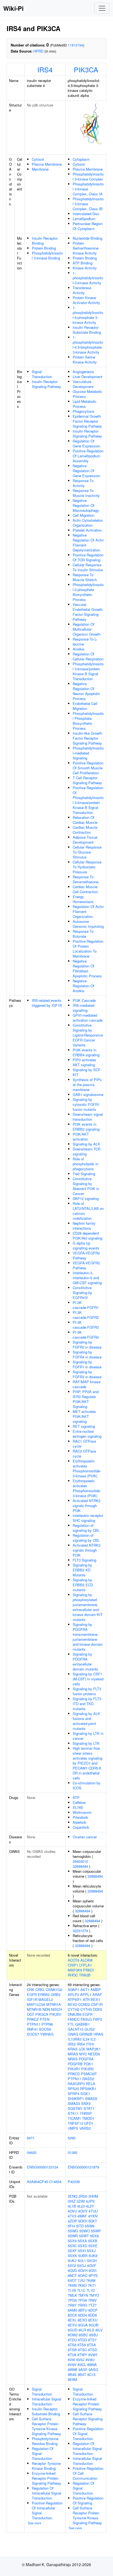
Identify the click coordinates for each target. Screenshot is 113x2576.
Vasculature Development (83, 384)
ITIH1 (90, 2044)
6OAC (83, 2275)
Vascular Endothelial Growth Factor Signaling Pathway (88, 612)
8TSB (72, 2350)
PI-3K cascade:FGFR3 (86, 1325)
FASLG (86, 2019)
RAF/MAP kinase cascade (87, 1384)
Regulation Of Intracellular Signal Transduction (46, 2493)
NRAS (73, 2059)
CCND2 (84, 2004)
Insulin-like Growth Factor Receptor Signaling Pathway (87, 738)
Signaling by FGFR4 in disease (87, 1354)
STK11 (73, 2113)
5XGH (92, 2261)
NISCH (56, 2009)
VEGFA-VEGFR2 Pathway (86, 1255)
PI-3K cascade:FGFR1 (86, 1305)
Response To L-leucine (85, 642)
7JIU (81, 2280)
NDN (46, 2009)
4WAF (82, 2216)
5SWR (73, 2236)
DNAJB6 (75, 2014)
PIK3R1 (56, 2014)
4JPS (90, 2201)
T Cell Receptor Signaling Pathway (87, 780)
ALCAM (86, 1960)
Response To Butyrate (83, 934)
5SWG (73, 2231)
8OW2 (73, 2335)
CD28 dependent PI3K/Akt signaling (87, 1236)
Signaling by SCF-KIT (87, 1072)
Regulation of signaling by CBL (86, 1528)
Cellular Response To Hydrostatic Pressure (87, 867)
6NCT (72, 2275)
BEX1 (95, 1999)
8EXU (93, 2320)
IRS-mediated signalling (84, 1008)
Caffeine (79, 1802)
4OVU (72, 2211)
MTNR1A (54, 2004)
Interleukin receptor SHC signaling (88, 1518)
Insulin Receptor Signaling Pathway (46, 384)
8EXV (72, 2325)
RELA (91, 2084)
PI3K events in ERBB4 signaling (86, 1052)
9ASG (93, 2369)
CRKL (40, 1990)
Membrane (40, 169)
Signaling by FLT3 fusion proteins (87, 1691)
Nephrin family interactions (84, 1226)
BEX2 (72, 2004)
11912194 (75, 45)
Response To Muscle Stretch (85, 577)
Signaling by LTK (86, 1743)
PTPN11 (34, 2024)
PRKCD (74, 2074)
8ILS (91, 2330)
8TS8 (72, 2345)
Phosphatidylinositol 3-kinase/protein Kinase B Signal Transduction (88, 671)
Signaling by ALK (86, 1144)
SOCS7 (33, 2034)
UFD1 (89, 2123)
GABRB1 (82, 2024)
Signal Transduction (42, 374)
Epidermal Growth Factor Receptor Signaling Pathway (87, 421)
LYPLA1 (86, 1965)
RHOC (73, 1975)
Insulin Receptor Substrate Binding (87, 330)
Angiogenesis (83, 372)
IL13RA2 (75, 2039)
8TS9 (82, 2345)
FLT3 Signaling (84, 1560)
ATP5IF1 (75, 1999)
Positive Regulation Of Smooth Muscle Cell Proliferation (88, 768)
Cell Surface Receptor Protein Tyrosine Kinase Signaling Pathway (46, 2426)
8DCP (93, 2310)
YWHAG (47, 2034)
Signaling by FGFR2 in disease (87, 1345)
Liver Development (87, 377)
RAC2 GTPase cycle (84, 1454)
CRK (31, 1990)
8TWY (82, 2355)
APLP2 (73, 1994)
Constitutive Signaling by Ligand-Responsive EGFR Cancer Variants (88, 1035)
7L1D (91, 2290)
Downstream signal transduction (88, 1117)
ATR (86, 1999)
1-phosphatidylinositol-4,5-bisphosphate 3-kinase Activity (88, 345)
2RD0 (83, 2196)
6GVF (92, 2265)
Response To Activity (83, 483)
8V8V (72, 2365)
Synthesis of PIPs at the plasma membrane (87, 1085)
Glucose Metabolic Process (87, 394)
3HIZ (72, 2201)
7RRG (82, 2305)
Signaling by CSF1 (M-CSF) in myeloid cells (88, 1679)
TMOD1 (88, 2118)
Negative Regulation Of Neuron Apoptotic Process (86, 691)
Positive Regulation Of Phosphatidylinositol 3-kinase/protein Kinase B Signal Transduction (88, 800)
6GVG (72, 2270)
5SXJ (91, 2251)
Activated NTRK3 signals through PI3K (87, 1550)
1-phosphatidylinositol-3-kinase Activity (88, 278)
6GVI (93, 2270)
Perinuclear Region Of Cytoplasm (88, 226)
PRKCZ (33, 2019)
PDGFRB (75, 2064)
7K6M (91, 2280)
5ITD (80, 2226)
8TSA (91, 2345)
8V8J (80, 2360)
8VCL (82, 2365)
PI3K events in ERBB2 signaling (86, 1127)
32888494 (80, 1866)
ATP (76, 1797)
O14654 (55, 2182)
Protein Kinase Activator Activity (86, 300)
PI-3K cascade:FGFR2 (86, 1315)
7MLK (72, 2295)
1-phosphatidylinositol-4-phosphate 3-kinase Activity (88, 315)
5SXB (93, 2241)
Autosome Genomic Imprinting (88, 924)
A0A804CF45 (37, 2182)
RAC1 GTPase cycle (84, 1444)
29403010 (80, 1861)
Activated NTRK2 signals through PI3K (87, 1506)
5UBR (83, 2256)
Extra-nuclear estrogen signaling (87, 1434)
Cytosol (38, 159)
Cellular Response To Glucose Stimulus (87, 852)
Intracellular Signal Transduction (46, 2401)
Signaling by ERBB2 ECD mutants (83, 1585)
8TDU (72, 2340)
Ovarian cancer (85, 1837)
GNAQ (73, 2034)
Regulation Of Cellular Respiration (88, 656)
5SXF (72, 2251)
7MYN (83, 2295)
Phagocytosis (84, 411)
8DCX (72, 2315)
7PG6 (82, 2300)
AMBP (96, 1990)
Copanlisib (81, 1827)
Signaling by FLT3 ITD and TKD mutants (87, 1704)
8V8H (93, 2355)
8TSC (82, 2350)
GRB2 (56, 1994)
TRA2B (85, 1975)
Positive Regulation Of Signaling (88, 2500)
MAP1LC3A (36, 2004)
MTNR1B (34, 2009)
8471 (31, 2138)
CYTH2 (74, 2009)
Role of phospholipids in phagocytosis (85, 1164)
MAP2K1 (94, 2049)
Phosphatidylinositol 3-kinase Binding (47, 255)
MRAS (73, 2054)
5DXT (93, 2221)
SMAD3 (74, 2103)
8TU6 (72, 2355)
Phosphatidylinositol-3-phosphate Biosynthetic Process (88, 592)
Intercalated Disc (86, 214)
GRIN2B (86, 2034)
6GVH (83, 2270)
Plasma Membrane (47, 164)
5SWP (96, 2231)
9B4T (82, 2374)
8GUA (83, 2325)
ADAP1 (74, 1990)
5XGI (72, 2265)
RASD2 (88, 2079)
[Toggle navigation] (102, 8)
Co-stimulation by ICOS (87, 1785)
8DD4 (83, 2315)
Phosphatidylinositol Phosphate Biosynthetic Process (88, 721)
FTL (71, 2024)
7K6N (72, 2285)
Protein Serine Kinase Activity (85, 359)
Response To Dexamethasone (86, 879)
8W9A (92, 2365)
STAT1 (89, 2108)
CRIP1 (73, 1965)
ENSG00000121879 (83, 2167)
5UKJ (72, 2261)
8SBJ (94, 2335)
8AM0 (72, 2310)
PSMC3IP (89, 2074)
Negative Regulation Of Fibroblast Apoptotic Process (87, 968)
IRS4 (45, 69)
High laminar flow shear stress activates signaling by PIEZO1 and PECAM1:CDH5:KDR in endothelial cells (87, 1763)
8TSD (93, 2350)
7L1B (72, 2290)
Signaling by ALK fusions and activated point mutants (86, 1721)
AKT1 (85, 1990)
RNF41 (32, 2029)
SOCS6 (45, 2029)
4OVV (83, 2211)
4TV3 (72, 2216)
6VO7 (72, 2280)
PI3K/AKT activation (81, 1137)
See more (35, 2523)
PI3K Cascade (84, 1000)
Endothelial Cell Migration (85, 706)
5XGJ (82, 2265)
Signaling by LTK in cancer (88, 1736)
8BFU (83, 2310)
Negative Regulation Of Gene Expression (86, 471)
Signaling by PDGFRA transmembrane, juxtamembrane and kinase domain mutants (88, 1637)
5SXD (83, 2246)
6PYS (93, 2275)
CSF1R (97, 2004)
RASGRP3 (76, 2084)
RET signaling (84, 1426)
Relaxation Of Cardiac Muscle (85, 820)
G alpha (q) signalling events (86, 1245)
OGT (31, 2014)
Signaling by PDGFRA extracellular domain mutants (85, 1662)
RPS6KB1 (88, 2089)
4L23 (81, 2206)
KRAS (73, 2049)
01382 (73, 2152)
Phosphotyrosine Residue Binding (45, 2441)
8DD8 (92, 2315)
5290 (72, 2138)
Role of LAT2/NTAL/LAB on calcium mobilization (88, 1211)
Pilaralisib (80, 1817)
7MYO (94, 2295)
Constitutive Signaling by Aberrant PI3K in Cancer (86, 1186)
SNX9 (86, 2103)
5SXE (93, 2246)
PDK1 (88, 2064)
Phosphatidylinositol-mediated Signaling (88, 753)
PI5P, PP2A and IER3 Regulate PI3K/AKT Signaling (86, 1399)
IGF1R (32, 1999)
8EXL (72, 2320)
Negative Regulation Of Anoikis (84, 986)
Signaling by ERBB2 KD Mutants (82, 1570)
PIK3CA (86, 69)
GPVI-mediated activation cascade (88, 1018)
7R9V (92, 2300)
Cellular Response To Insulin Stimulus (88, 567)
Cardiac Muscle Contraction (85, 830)
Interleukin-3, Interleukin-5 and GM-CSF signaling (87, 1278)
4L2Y (90, 2206)
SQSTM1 (75, 2108)
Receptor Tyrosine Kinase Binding (46, 2466)
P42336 (74, 2182)
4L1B (72, 2206)
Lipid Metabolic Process (85, 404)
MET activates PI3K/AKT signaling (84, 1416)
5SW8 (90, 2226)
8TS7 (92, 2340)
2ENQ (73, 2196)
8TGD (82, 2340)
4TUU (93, 2211)
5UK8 (93, 2256)
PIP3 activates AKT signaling (84, 1062)
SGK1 (85, 2094)
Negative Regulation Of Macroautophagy (86, 505)
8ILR (82, 2330)
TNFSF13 (75, 2123)
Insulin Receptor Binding (45, 241)
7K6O (82, 2285)
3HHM (93, 2196)
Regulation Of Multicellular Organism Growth (87, 629)
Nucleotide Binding (87, 238)
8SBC (83, 2335)
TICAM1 (74, 2118)
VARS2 (85, 2128)
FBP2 (98, 2019)
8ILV (99, 2330)
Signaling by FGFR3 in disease (87, 1374)
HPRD (38, 51)
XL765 (78, 1807)
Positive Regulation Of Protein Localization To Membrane (88, 949)
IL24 (86, 2039)
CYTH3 (86, 2009)
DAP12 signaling (86, 1198)
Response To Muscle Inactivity (86, 493)
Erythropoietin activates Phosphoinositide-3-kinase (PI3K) (87, 1468)
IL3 (93, 2039)
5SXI (82, 2251)
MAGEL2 (46, 1999)
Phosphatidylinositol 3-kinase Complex (88, 177)
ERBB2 (44, 1994)
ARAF (97, 1994)
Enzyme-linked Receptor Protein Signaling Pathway (46, 2478)
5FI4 (71, 2226)
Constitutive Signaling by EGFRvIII (82, 1293)
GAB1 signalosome (88, 1094)
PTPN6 (47, 2024)
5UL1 (82, 2261)
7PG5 (72, 2300)
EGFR (32, 1994)
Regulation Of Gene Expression (86, 443)
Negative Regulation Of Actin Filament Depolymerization (88, 542)
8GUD (73, 2330)
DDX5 (98, 2009)
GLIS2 (90, 2029)
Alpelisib (79, 1822)
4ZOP (72, 2221)
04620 (32, 2152)
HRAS (98, 2034)
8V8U (90, 2360)
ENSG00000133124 (43, 2167)
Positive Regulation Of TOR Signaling (88, 557)
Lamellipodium (84, 219)
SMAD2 (91, 2098)
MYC (83, 2054)
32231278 (80, 1931)
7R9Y (72, 2305)
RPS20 (73, 2089)
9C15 (91, 2374)
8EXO (82, 2320)
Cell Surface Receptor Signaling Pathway (88, 2419)
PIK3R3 (87, 2069)
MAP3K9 (75, 1970)
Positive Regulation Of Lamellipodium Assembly (88, 456)
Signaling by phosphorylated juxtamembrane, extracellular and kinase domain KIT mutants (88, 1607)
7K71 (92, 2285)
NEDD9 (94, 2054)
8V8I (71, 2360)
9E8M (72, 2379)
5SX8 (94, 2236)
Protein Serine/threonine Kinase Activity (86, 248)
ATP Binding (83, 263)
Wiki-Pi (13, 8)
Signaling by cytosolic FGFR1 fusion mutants (86, 1104)
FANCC (74, 2019)
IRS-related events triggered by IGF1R (47, 1003)
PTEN (45, 2019)
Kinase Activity (85, 268)
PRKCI (88, 1970)
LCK (82, 2049)
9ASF (83, 2369)
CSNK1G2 (54, 1990)
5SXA (82, 2241)
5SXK (72, 2256)
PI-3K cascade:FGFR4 (86, 1335)
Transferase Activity (82, 290)
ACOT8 (74, 1960)
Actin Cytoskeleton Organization (88, 523)
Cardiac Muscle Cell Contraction (85, 889)
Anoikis (79, 649)
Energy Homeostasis (83, 899)
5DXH (83, 2221)
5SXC (72, 2246)
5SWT (84, 2236)
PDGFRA (86, 2059)
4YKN (93, 2216)
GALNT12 (76, 2029)
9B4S (72, 2374)
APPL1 (86, 1994)
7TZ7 (92, 2305)
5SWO (84, 2231)
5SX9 (72, 2241)
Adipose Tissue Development (85, 840)
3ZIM (81, 2201)
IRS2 (72, 2044)
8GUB (94, 2325)
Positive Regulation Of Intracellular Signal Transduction (47, 2510)
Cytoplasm (81, 159)
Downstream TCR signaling (87, 1151)
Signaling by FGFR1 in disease (87, 1364)
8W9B (73, 2369)
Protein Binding (44, 248)
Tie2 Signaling (84, 1174)
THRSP (86, 2113)
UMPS (73, 2128)
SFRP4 (74, 2094)
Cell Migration (84, 515)
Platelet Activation (87, 530)
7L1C (81, 2290)
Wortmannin (82, 1812)
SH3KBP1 (76, 2098)
